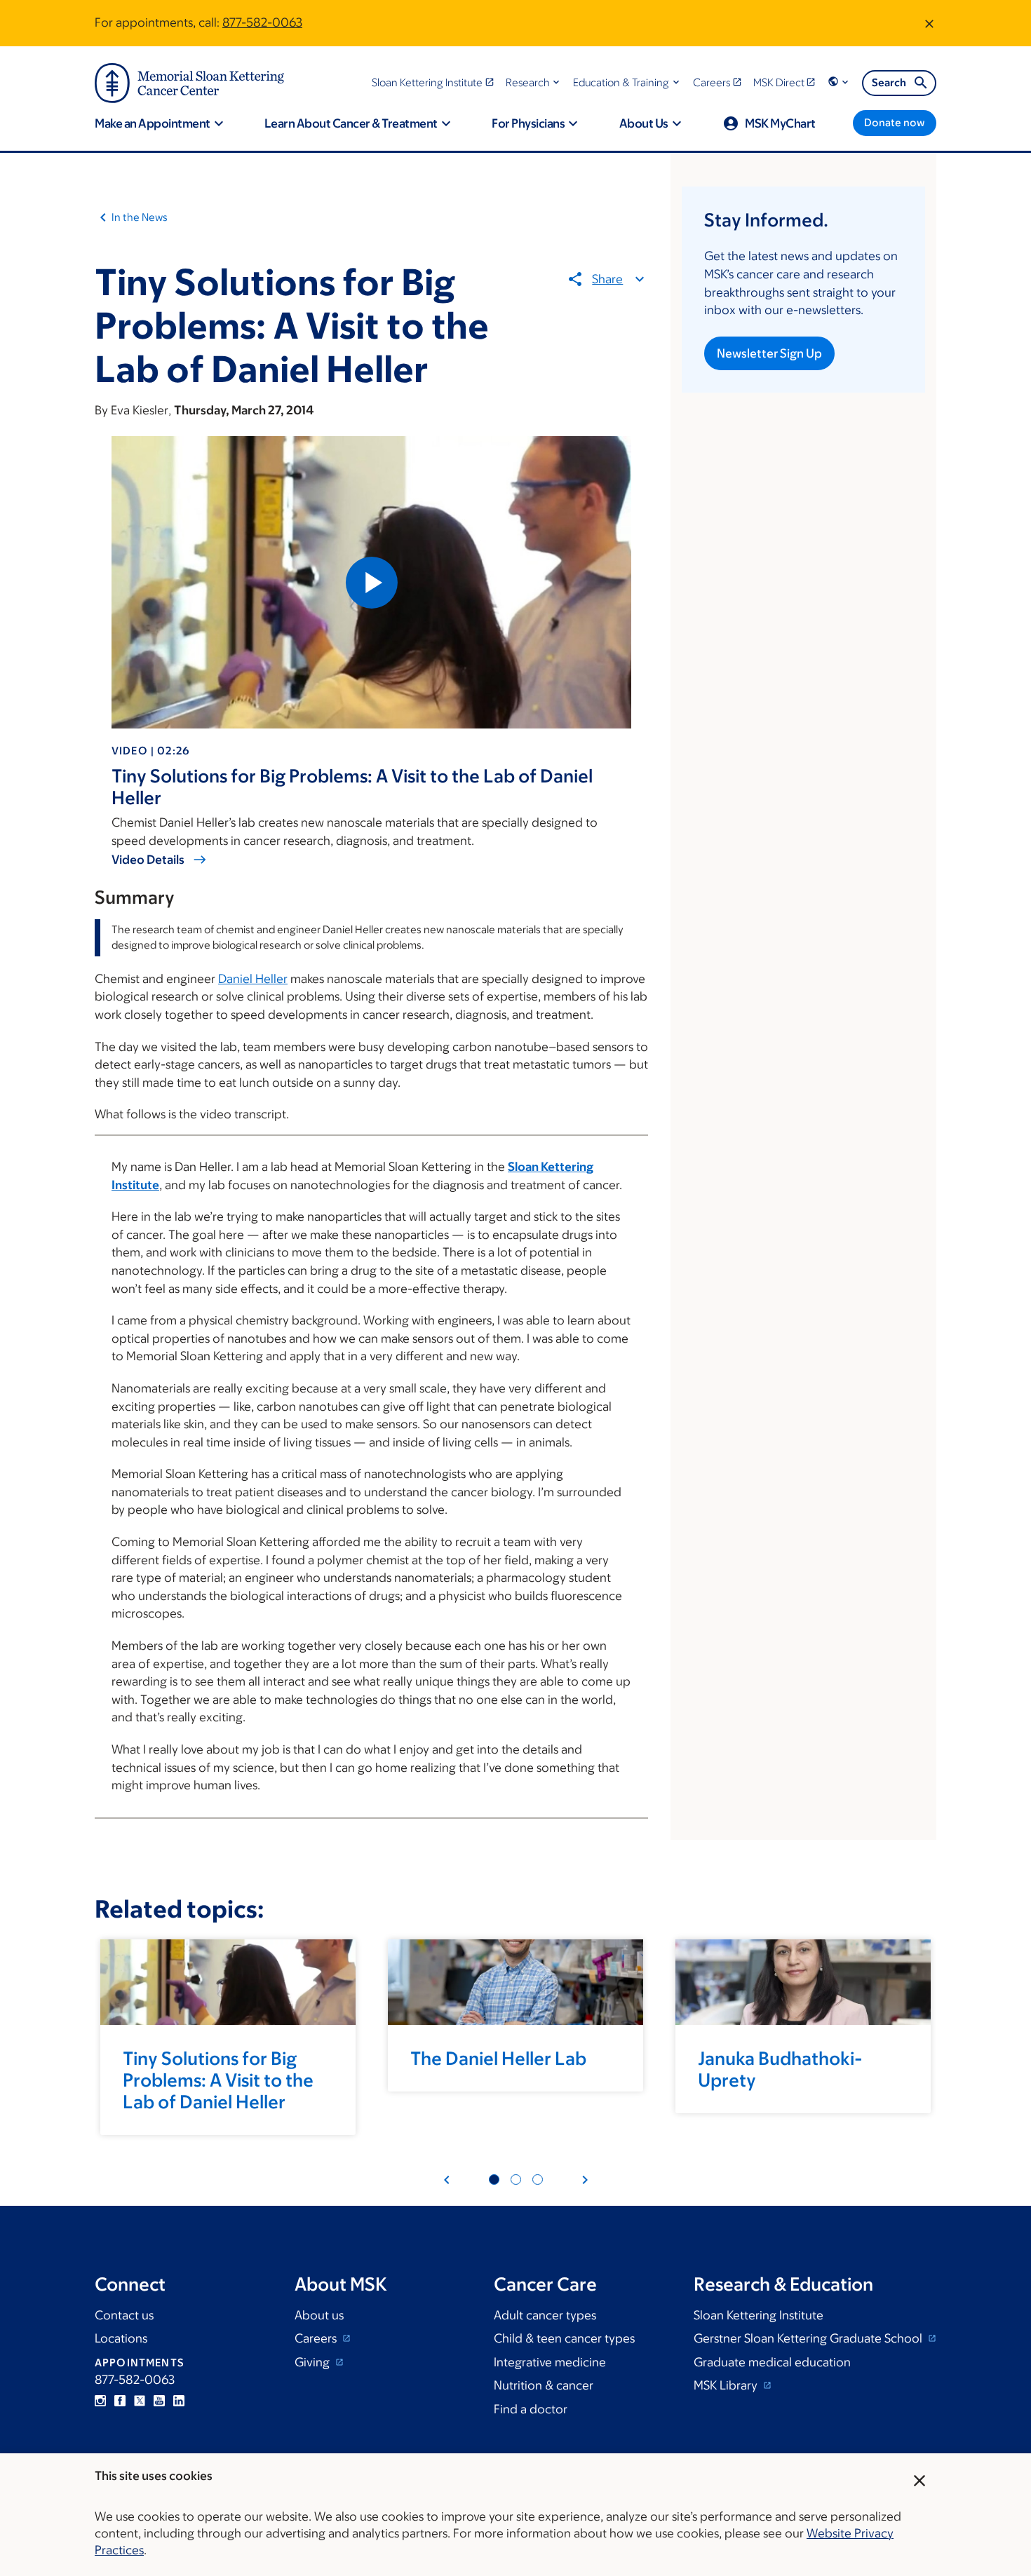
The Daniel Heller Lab (498, 2058)
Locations (121, 2338)
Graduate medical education (772, 2362)
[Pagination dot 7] (538, 2180)
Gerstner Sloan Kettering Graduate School (809, 2338)
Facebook (120, 2401)
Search (889, 82)
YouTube (159, 2401)
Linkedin (179, 2401)
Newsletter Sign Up (769, 353)
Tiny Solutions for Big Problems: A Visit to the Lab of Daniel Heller (218, 2080)
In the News (140, 217)
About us (319, 2315)
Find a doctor (531, 2409)
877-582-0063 (262, 22)
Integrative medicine (550, 2362)
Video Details (148, 860)
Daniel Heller (253, 979)
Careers (317, 2338)
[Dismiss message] (929, 23)
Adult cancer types (545, 2315)
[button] (534, 82)
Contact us (124, 2315)
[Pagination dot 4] (516, 2180)
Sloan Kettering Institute (759, 2315)
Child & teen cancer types (564, 2338)
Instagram (100, 2401)
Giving (314, 2362)
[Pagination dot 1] (494, 2180)
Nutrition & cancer (544, 2385)
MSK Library (727, 2385)
